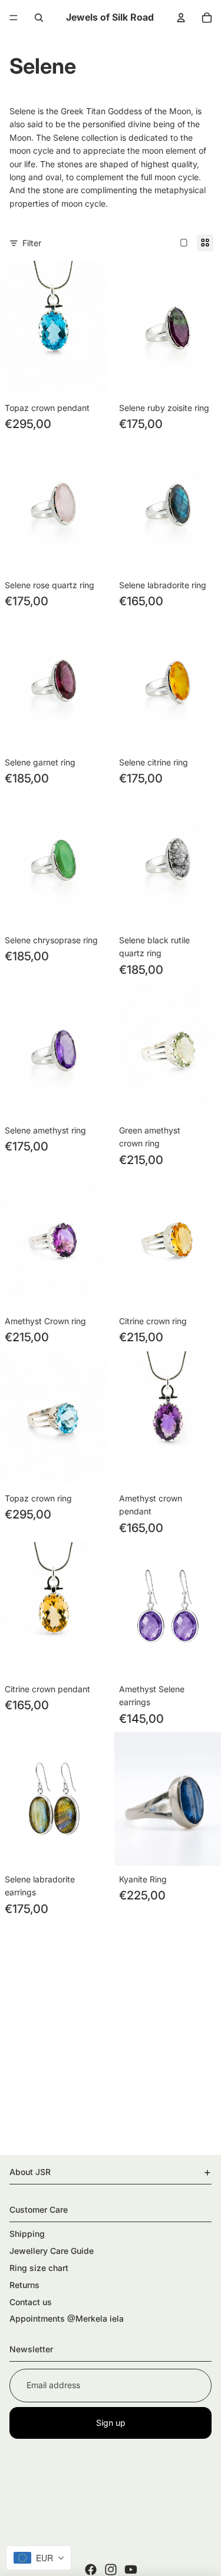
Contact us (31, 2302)
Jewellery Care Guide (52, 2251)
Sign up (111, 2423)
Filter (32, 243)
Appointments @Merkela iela (67, 2318)
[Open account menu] (181, 18)
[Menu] (14, 18)
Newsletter (31, 2349)
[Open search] (39, 18)
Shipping (27, 2234)
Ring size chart (39, 2268)
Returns (24, 2285)
